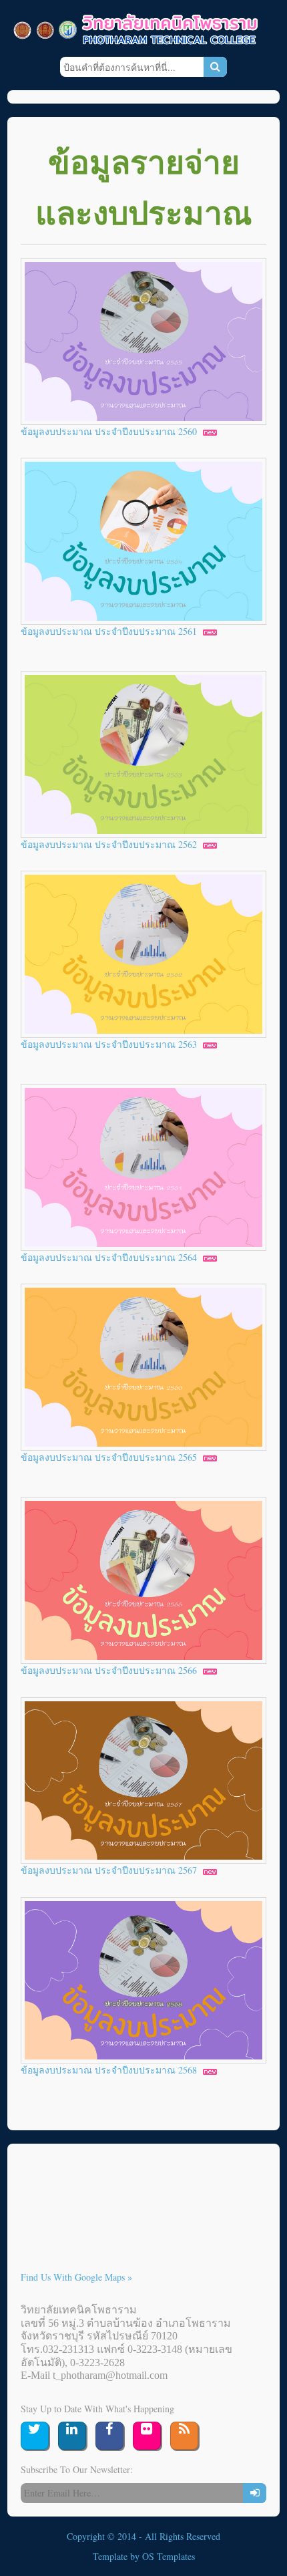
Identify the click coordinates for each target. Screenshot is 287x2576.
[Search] (215, 67)
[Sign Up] (255, 2493)
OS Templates (169, 2556)
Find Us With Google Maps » (76, 2277)
